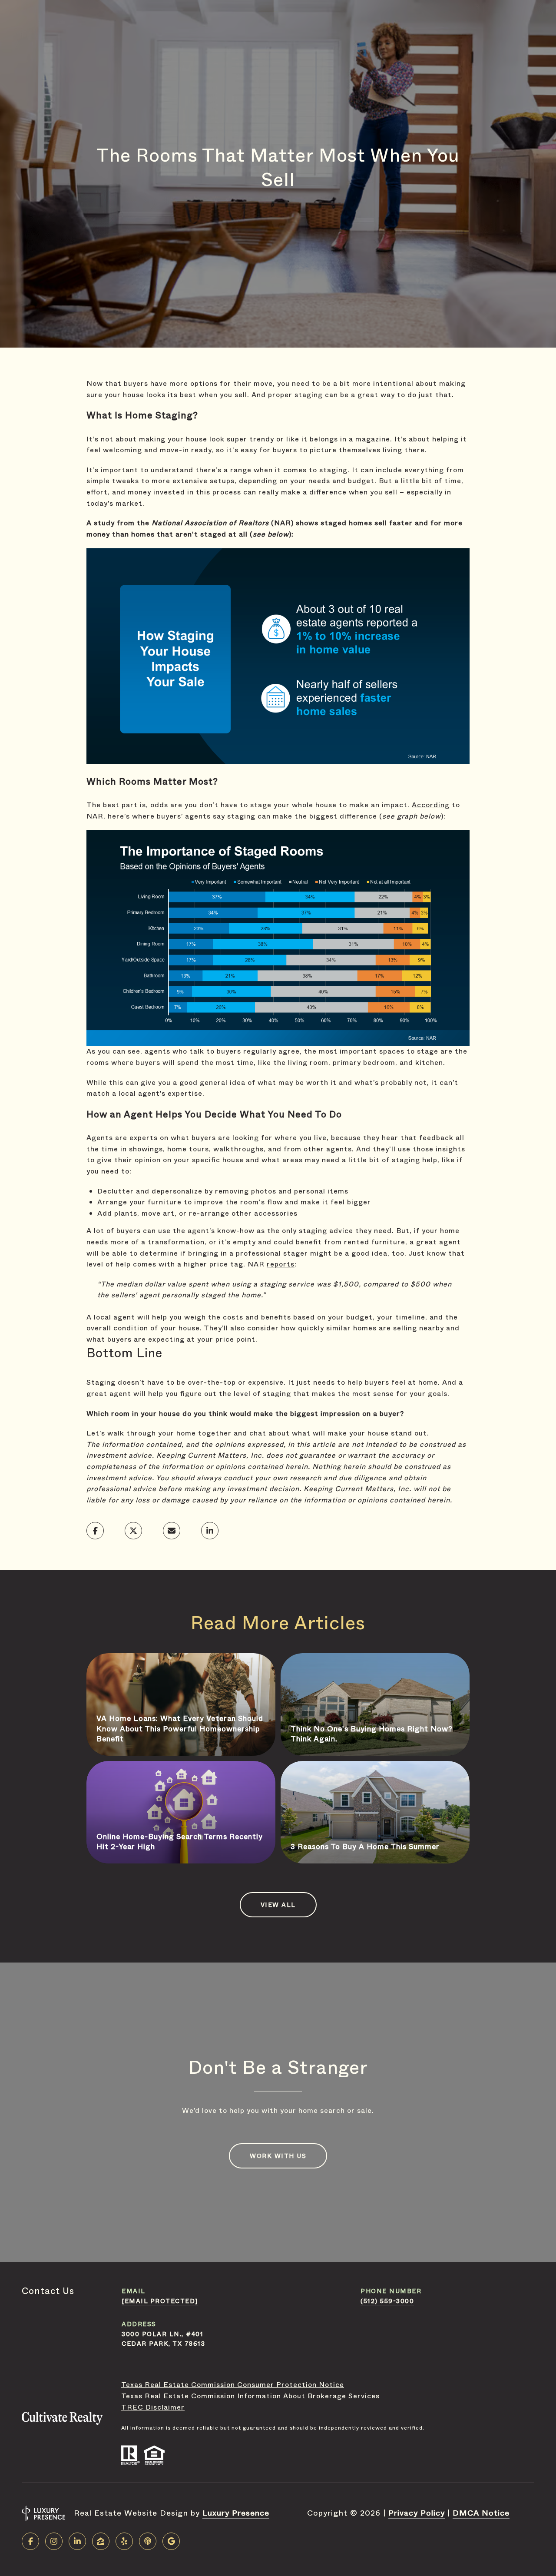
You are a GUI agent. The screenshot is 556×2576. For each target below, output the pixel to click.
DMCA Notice (481, 2513)
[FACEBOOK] (30, 2541)
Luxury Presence (236, 2513)
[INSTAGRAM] (54, 2541)
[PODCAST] (148, 2541)
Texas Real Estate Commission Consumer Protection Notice (233, 2385)
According (431, 805)
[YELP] (124, 2541)
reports (281, 1264)
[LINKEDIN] (77, 2541)
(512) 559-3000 (387, 2301)
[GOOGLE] (171, 2541)
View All (278, 1905)
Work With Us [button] (278, 2156)
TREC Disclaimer (153, 2407)
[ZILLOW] (101, 2541)
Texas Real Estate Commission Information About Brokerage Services (250, 2396)
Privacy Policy (417, 2513)
